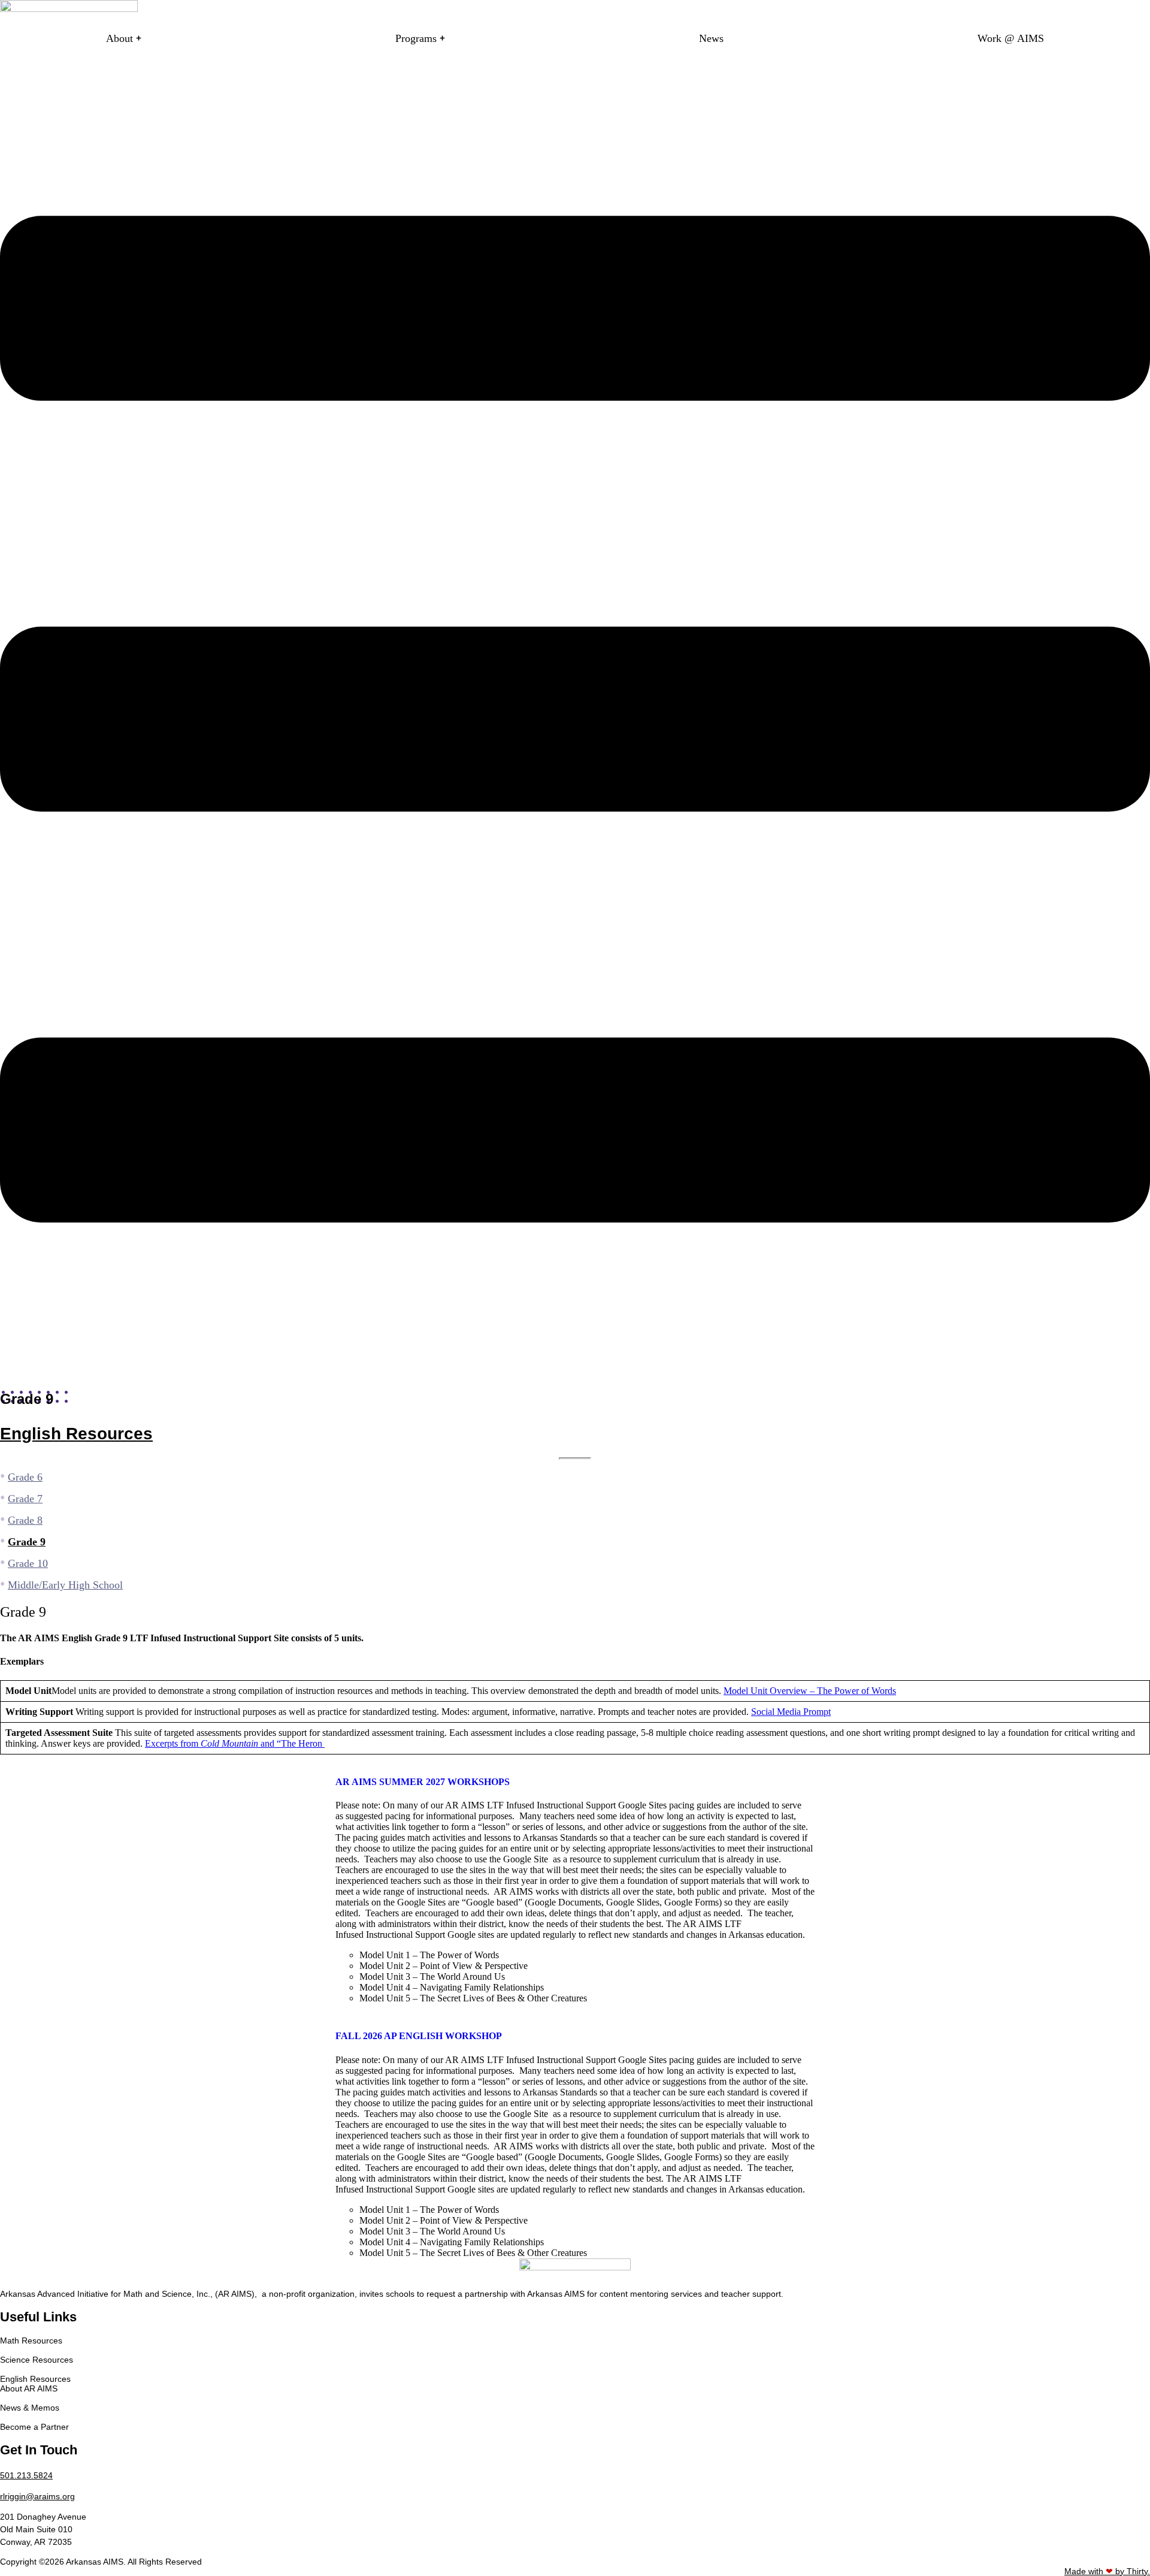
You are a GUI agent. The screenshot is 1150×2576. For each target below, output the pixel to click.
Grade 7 (25, 1499)
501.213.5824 (26, 2475)
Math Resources (31, 2341)
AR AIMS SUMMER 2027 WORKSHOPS (423, 1782)
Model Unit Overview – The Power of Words (810, 1691)
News (711, 38)
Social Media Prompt (791, 1712)
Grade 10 (28, 1563)
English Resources (76, 1434)
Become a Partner (34, 2427)
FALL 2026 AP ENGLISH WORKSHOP (419, 2036)
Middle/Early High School (65, 1585)
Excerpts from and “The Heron (235, 1743)
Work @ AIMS (1011, 38)
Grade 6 (25, 1477)
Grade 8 (25, 1520)
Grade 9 (27, 1542)
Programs (416, 38)
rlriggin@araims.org (37, 2496)
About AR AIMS (29, 2388)
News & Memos (30, 2408)
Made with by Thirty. (1107, 2571)
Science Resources (37, 2360)
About (119, 38)
